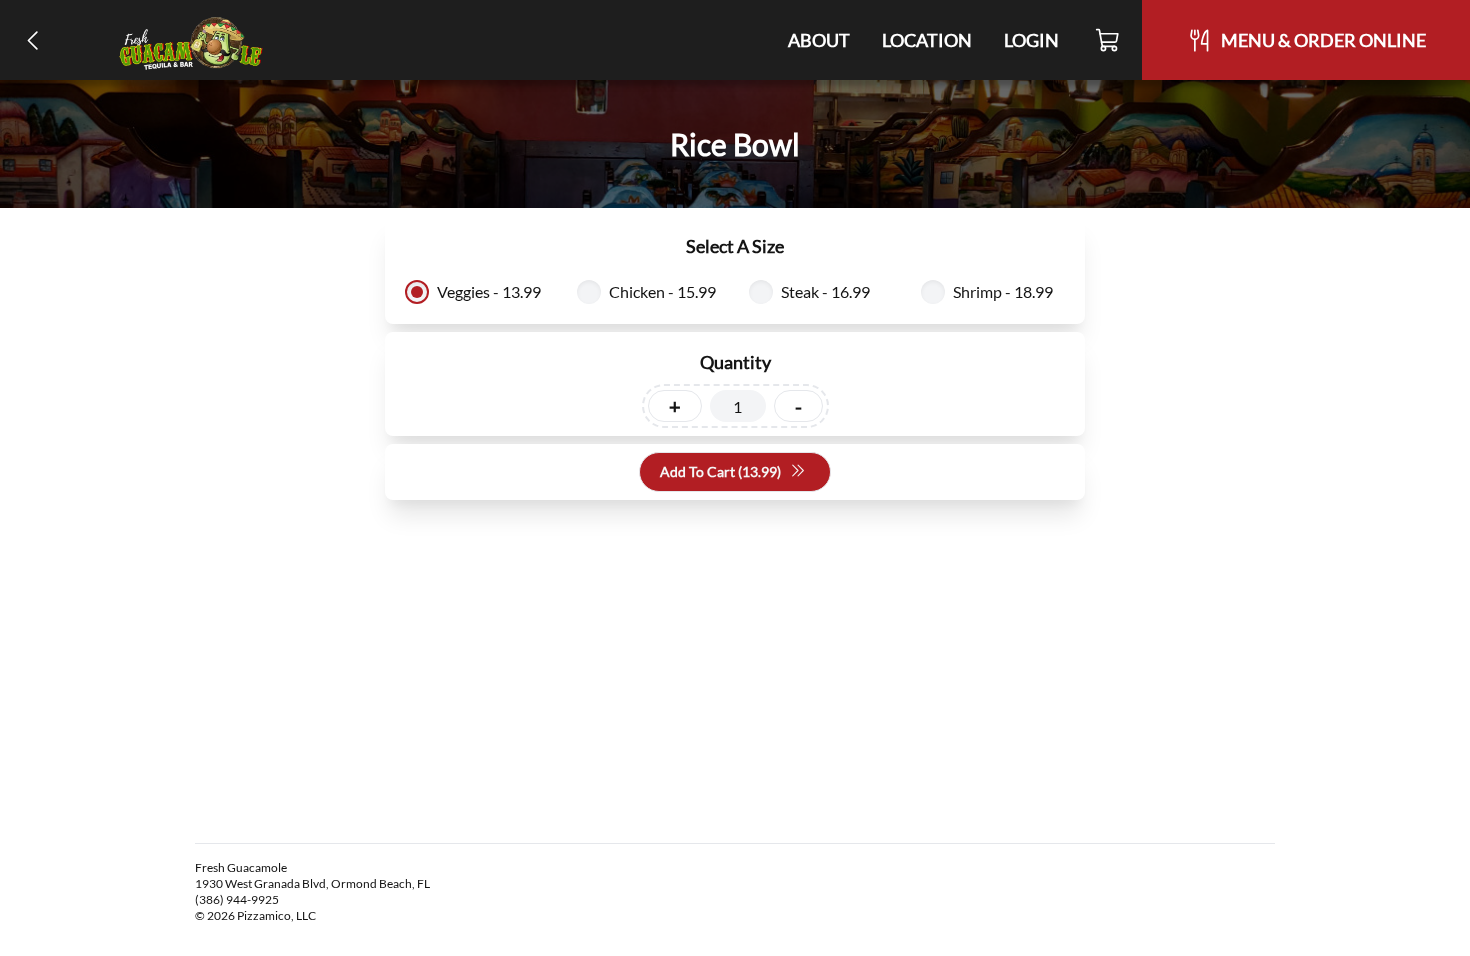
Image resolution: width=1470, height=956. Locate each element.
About (819, 40)
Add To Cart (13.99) (720, 471)
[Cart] (1108, 40)
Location (927, 40)
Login (1031, 40)
